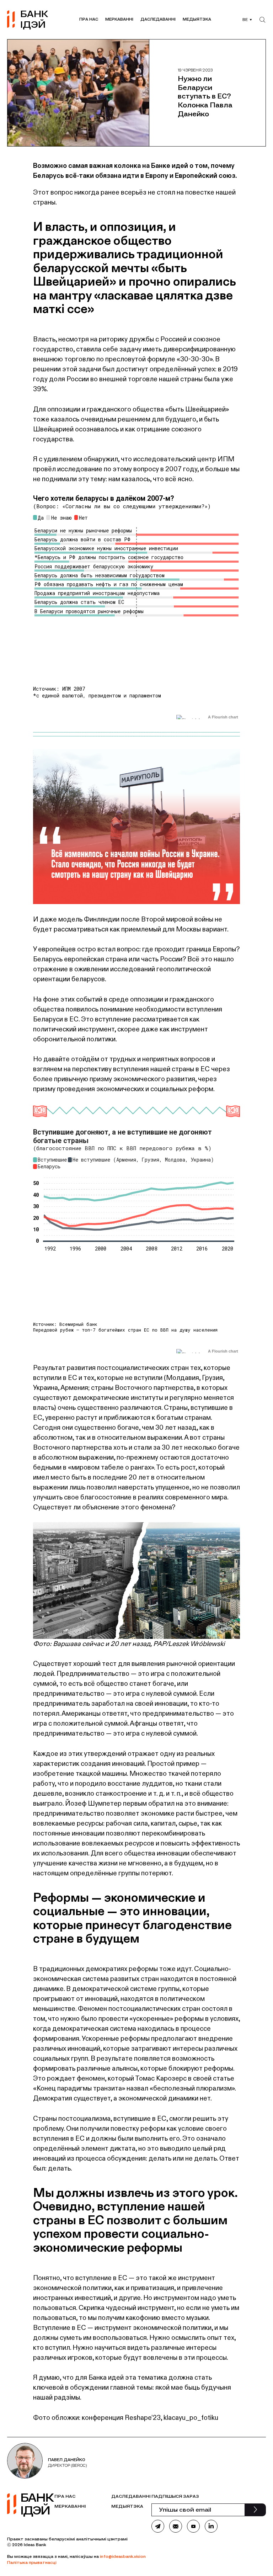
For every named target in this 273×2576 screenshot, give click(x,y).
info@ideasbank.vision (123, 2556)
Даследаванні (158, 19)
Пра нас (89, 19)
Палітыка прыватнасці (32, 2562)
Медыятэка (197, 19)
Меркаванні (119, 19)
